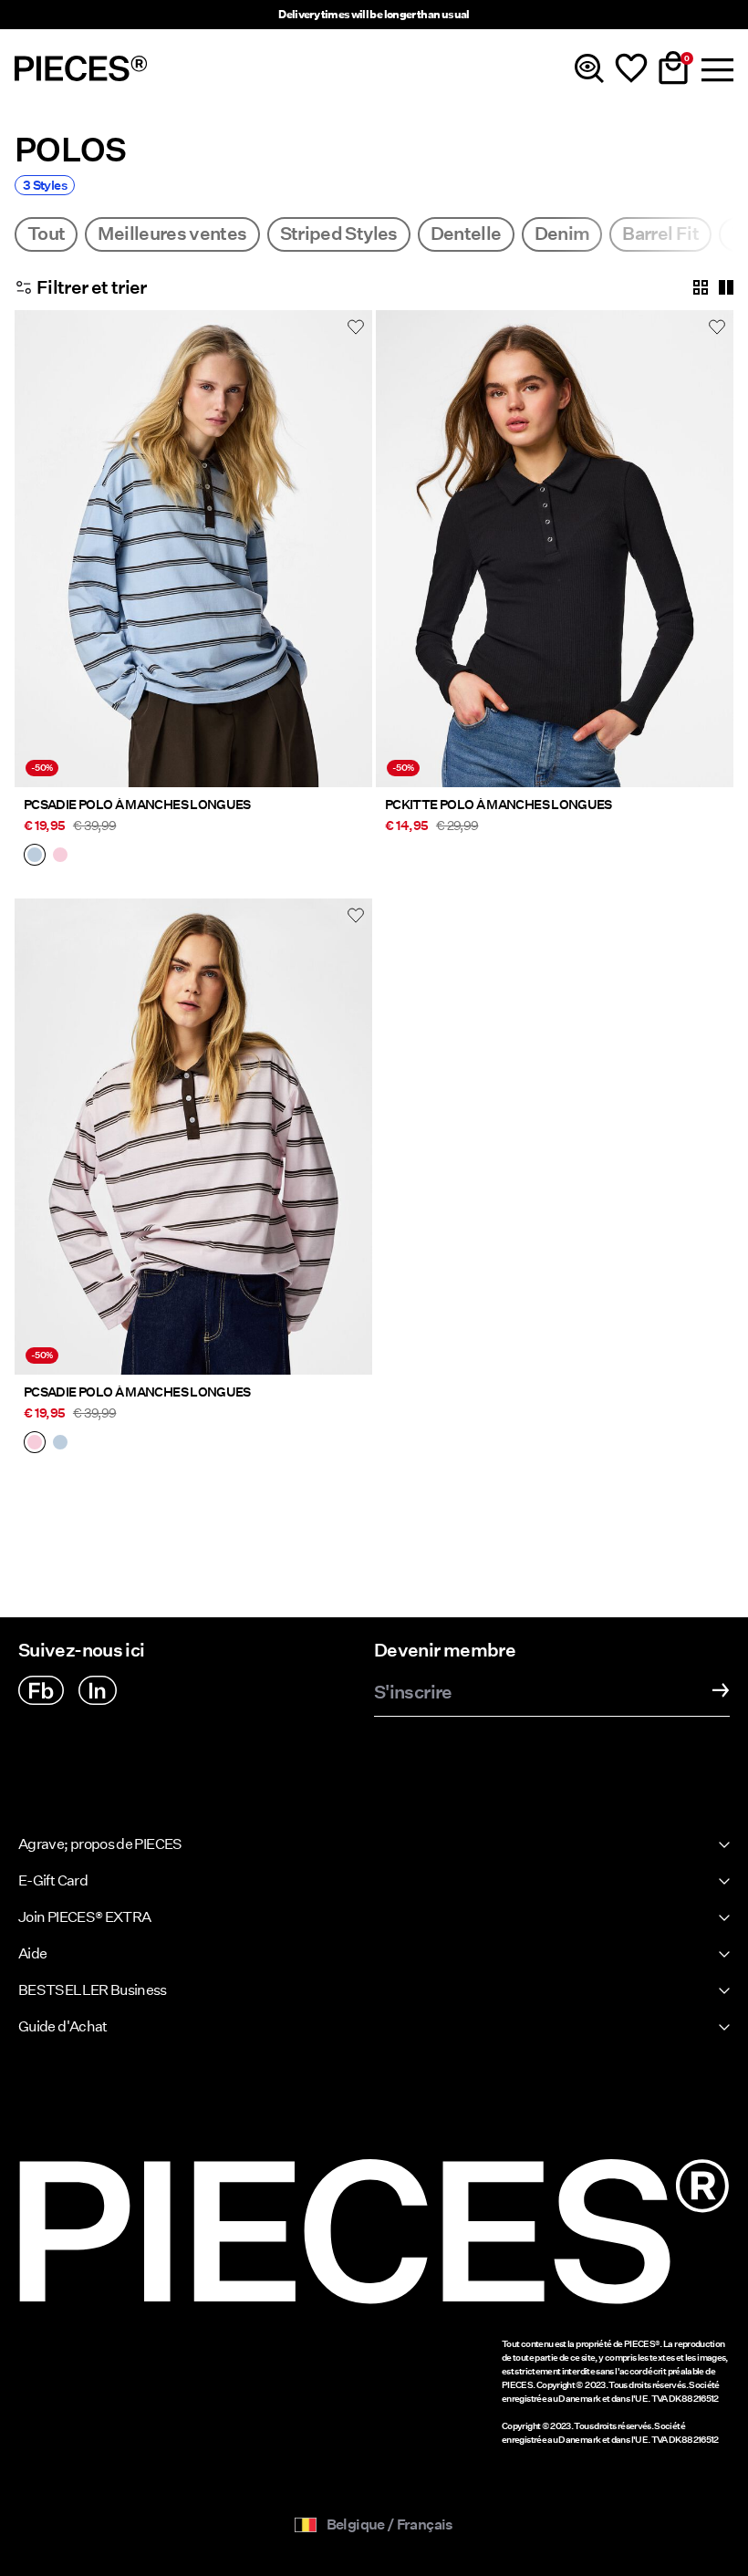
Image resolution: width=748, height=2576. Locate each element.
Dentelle (466, 234)
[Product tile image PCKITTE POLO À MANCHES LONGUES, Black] (555, 549)
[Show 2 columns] (726, 287)
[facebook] (41, 1690)
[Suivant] (354, 559)
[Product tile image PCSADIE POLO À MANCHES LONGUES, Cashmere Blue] (193, 549)
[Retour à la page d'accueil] (81, 68)
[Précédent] (33, 559)
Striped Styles (339, 234)
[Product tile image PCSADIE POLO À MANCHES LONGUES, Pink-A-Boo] (193, 1137)
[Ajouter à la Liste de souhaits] (356, 327)
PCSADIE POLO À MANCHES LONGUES (137, 805)
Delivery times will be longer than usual (374, 14)
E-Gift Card (53, 1880)
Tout (46, 234)
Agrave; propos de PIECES (100, 1844)
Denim (562, 234)
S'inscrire (413, 1693)
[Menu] (715, 68)
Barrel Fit (660, 234)
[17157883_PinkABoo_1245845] (60, 857)
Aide (32, 1953)
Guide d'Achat (63, 2026)
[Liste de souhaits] (631, 68)
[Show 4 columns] (701, 287)
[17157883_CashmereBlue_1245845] (35, 857)
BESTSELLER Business (93, 1990)
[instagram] (98, 1690)
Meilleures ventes (172, 234)
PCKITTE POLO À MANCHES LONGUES (499, 805)
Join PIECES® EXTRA (84, 1917)
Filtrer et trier (92, 287)
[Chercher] (589, 68)
